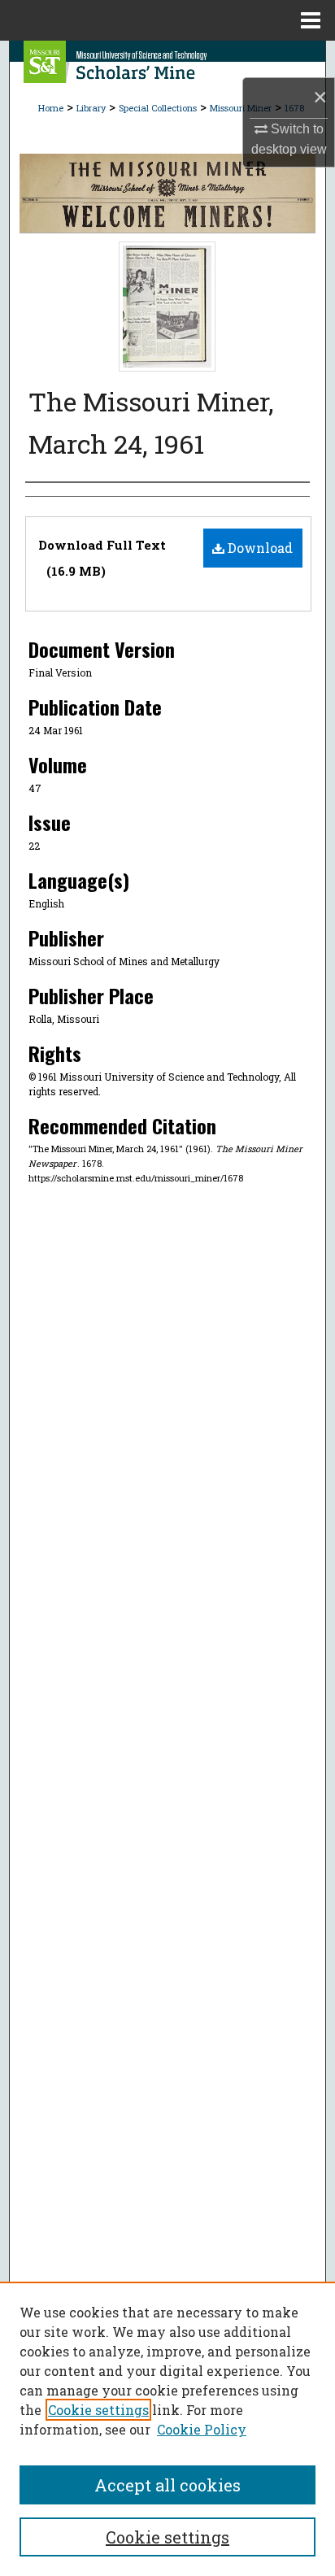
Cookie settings (98, 2410)
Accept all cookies (167, 2485)
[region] (167, 2429)
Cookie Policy (202, 2429)
